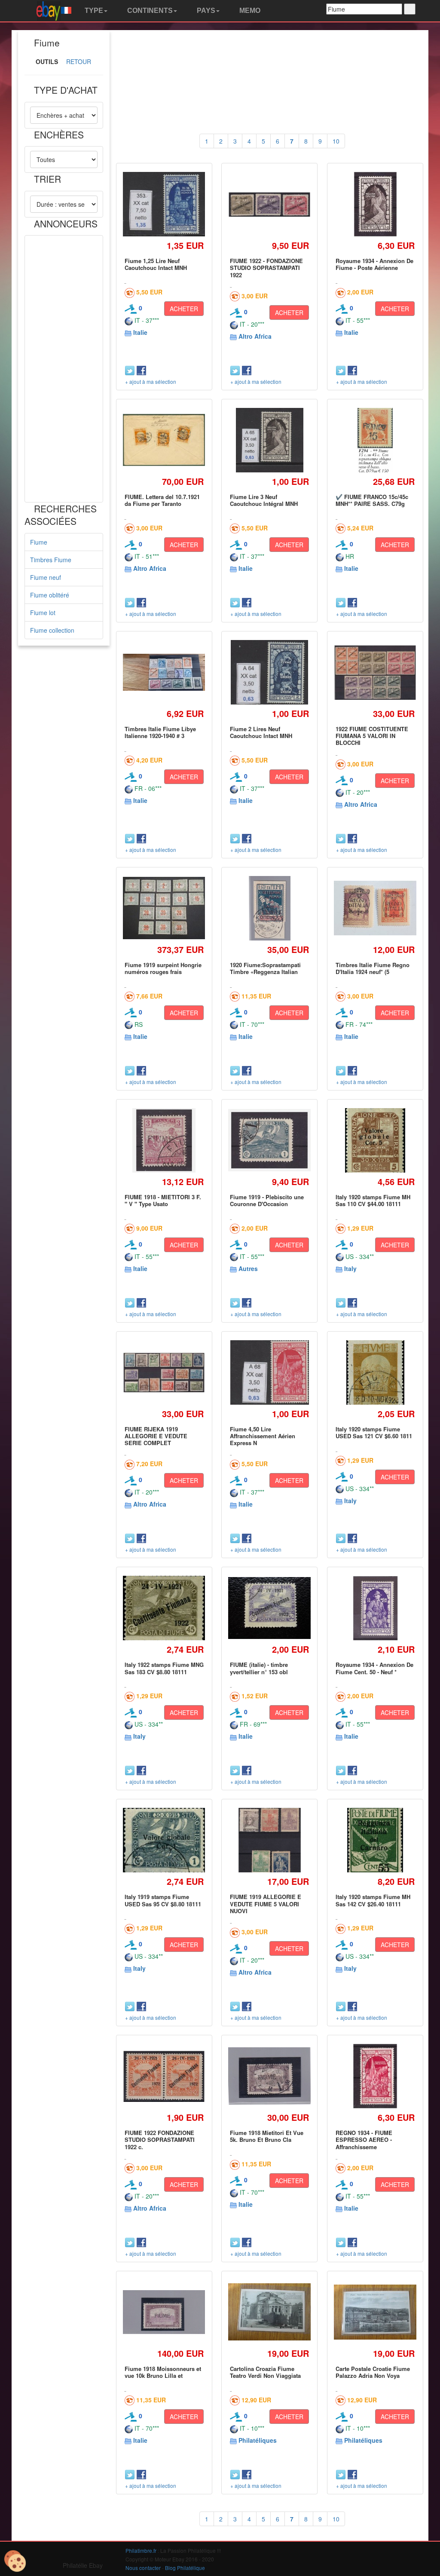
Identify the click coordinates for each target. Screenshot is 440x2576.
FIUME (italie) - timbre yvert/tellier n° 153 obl (259, 1668)
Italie (140, 332)
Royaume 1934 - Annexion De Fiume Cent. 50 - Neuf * (374, 1668)
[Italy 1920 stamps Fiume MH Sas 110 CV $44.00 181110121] (375, 1140)
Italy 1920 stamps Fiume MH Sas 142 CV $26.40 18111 (373, 1900)
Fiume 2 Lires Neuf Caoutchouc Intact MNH (261, 732)
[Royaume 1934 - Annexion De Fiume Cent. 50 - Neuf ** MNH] (375, 1608)
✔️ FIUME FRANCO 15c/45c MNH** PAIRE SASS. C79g (372, 500)
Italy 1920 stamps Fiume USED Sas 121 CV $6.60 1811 (374, 1432)
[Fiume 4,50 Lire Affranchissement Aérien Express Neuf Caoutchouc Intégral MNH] (269, 1372)
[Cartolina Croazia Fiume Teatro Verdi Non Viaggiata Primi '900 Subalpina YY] (269, 2312)
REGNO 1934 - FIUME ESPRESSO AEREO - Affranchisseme (364, 2140)
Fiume (39, 542)
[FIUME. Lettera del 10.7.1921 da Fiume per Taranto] (164, 440)
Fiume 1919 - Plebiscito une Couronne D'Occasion (267, 1200)
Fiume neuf (46, 577)
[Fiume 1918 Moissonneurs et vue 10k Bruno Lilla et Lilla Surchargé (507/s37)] (164, 2312)
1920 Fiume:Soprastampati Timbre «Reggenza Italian (265, 968)
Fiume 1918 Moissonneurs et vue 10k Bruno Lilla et (163, 2372)
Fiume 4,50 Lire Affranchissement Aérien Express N (263, 1436)
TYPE (93, 11)
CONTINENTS (149, 11)
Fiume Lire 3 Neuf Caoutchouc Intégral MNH (264, 500)
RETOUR (79, 61)
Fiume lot (43, 613)
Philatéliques (258, 2440)
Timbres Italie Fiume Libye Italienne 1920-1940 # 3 (160, 732)
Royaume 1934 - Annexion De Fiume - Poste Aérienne (374, 264)
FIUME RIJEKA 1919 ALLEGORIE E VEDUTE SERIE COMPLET (156, 1436)
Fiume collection (52, 630)
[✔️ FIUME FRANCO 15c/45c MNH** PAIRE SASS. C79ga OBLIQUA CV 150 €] (375, 440)
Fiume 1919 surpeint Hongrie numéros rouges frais (163, 968)
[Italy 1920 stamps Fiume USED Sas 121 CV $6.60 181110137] (375, 1372)
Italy (350, 1268)
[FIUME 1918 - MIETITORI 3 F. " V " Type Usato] (164, 1140)
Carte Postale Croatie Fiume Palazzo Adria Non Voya (373, 2372)
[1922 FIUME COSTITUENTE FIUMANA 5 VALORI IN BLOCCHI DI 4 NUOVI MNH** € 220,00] (375, 672)
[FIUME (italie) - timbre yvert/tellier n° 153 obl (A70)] (269, 1608)
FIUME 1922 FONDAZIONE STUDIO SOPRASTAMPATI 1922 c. (160, 2140)
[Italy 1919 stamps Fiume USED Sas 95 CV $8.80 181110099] (164, 1840)
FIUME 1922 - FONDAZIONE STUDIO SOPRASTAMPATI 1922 (266, 268)
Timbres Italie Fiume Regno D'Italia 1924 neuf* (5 (373, 968)
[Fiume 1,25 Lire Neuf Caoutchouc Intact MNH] (164, 204)
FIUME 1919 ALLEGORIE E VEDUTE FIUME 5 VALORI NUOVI (266, 1904)
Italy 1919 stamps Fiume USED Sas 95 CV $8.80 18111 (163, 1900)
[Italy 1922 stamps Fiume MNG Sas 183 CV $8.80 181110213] (164, 1608)
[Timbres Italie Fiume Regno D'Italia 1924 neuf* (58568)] (375, 908)
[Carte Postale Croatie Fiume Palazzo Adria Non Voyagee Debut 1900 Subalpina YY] (375, 2312)
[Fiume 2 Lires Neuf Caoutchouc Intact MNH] (270, 672)
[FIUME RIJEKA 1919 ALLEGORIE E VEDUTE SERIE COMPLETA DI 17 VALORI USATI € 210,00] (164, 1372)
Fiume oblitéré (50, 595)
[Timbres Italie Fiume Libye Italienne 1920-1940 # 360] (164, 672)
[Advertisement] (64, 369)
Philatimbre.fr (141, 2550)
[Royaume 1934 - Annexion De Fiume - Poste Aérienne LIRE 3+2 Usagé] (375, 204)
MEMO (249, 11)
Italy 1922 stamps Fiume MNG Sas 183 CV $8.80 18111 (164, 1668)
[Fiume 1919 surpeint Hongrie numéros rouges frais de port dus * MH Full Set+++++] (164, 908)
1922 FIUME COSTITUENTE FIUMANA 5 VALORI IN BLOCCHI (372, 736)
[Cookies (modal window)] (15, 2561)
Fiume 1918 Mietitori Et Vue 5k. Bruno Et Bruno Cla (267, 2136)
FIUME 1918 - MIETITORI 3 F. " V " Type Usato (163, 1200)
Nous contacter (143, 2568)
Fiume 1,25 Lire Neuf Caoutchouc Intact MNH (156, 264)
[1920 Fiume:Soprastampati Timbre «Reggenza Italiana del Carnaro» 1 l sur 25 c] (269, 908)
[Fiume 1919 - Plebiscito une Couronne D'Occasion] (269, 1140)
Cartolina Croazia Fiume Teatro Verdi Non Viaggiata (265, 2372)
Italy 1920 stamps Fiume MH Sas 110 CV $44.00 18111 (373, 1200)
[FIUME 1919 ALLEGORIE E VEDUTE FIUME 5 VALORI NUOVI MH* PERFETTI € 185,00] (270, 1840)
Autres (248, 1268)
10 (336, 141)
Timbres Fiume (51, 560)
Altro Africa (255, 336)
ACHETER (184, 309)
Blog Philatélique (185, 2568)
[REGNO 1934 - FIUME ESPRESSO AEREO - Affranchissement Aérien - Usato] (375, 2076)
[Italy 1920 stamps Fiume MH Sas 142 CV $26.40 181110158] (375, 1840)
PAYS (205, 11)
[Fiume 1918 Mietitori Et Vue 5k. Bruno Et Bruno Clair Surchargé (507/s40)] (269, 2076)
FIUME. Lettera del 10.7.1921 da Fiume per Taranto (162, 500)
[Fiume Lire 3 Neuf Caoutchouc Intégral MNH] (270, 440)
